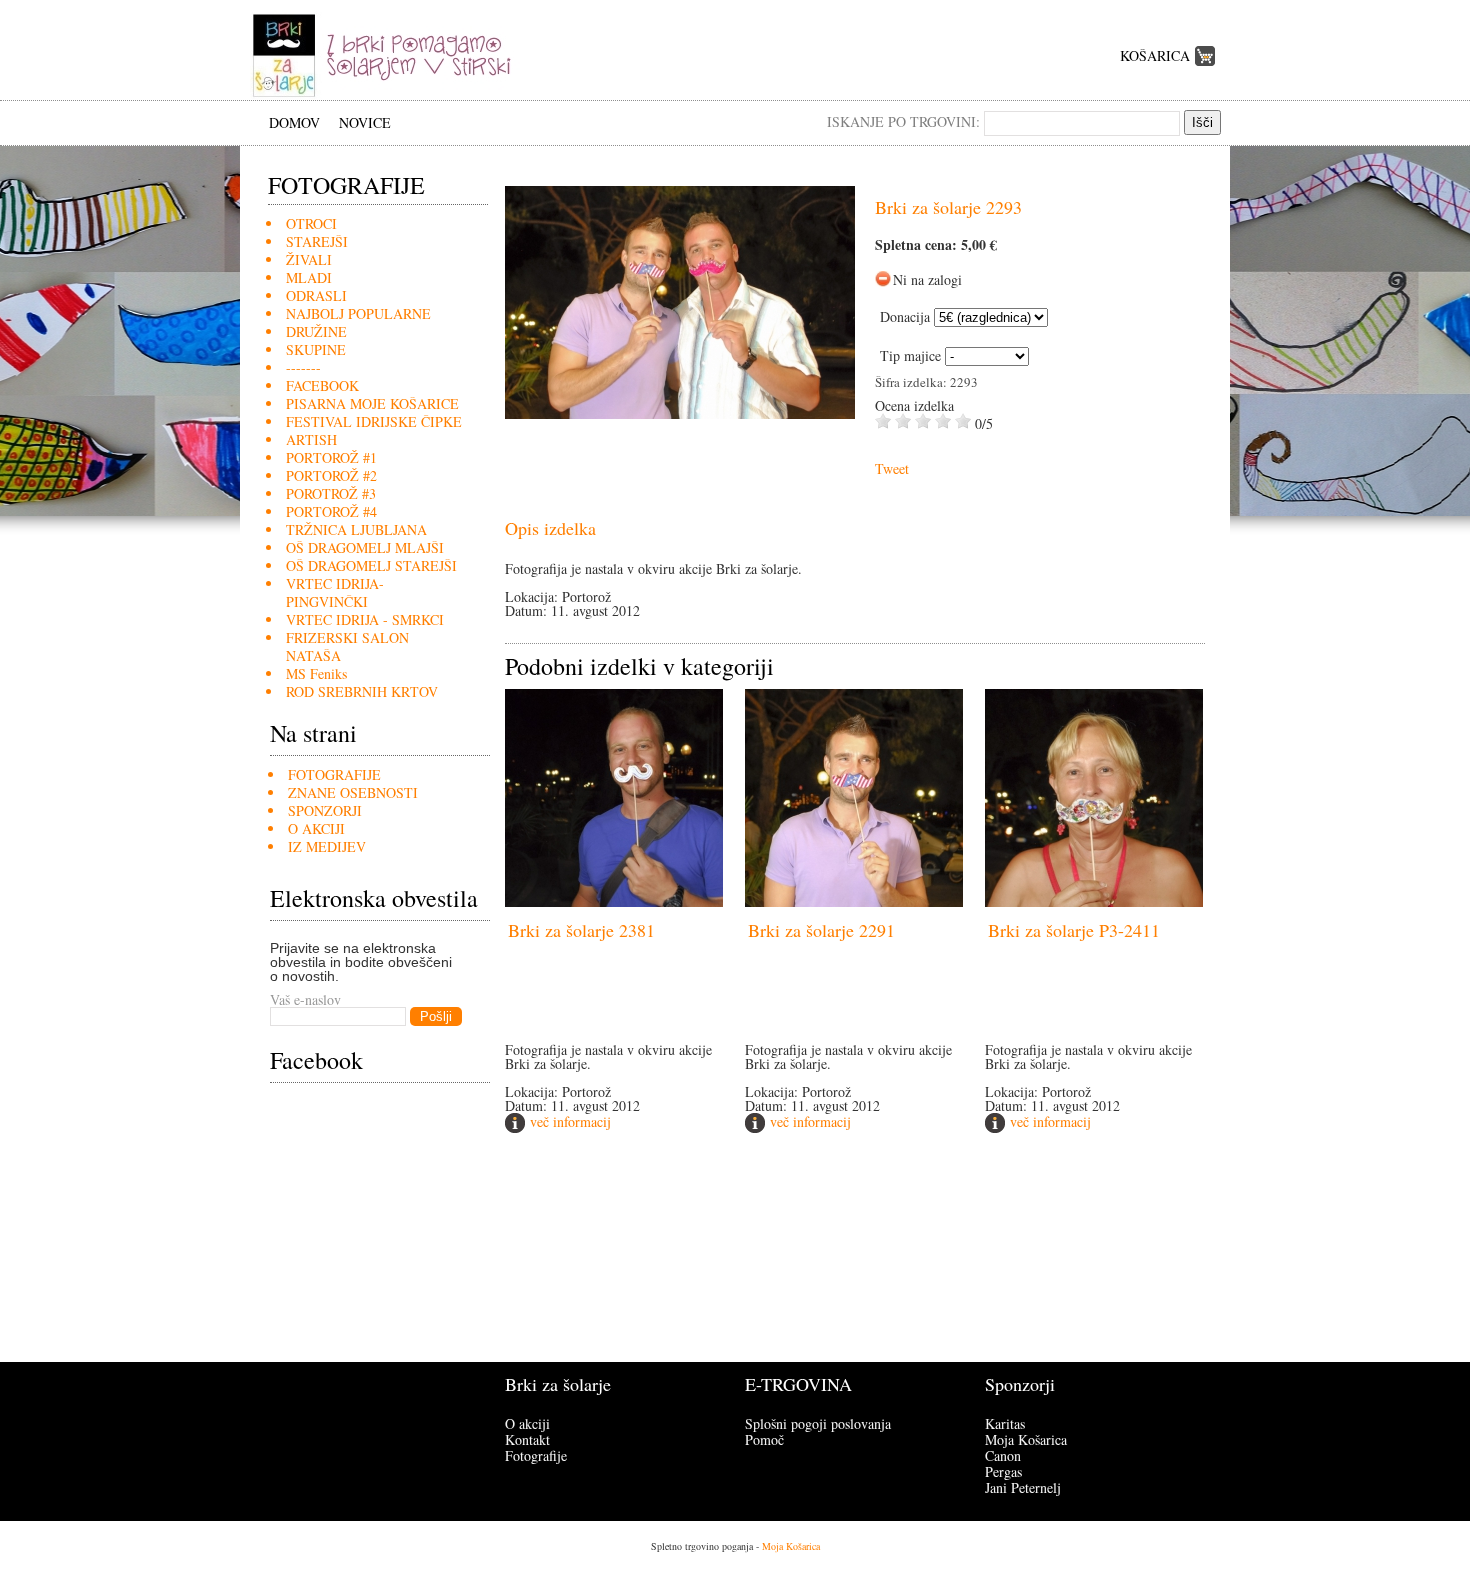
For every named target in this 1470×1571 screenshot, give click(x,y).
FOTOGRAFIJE (334, 774)
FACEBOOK (322, 385)
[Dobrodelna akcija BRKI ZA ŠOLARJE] (388, 94)
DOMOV (294, 122)
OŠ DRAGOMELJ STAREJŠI (371, 565)
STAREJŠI (317, 241)
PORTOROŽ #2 (331, 475)
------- (303, 367)
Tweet (892, 468)
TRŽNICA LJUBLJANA (356, 529)
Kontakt (527, 1439)
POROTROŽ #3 (331, 493)
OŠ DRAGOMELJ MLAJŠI (365, 547)
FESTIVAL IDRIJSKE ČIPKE (374, 421)
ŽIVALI (309, 259)
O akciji (527, 1423)
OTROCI (311, 223)
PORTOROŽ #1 (331, 457)
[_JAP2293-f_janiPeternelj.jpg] (680, 413)
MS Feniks (316, 673)
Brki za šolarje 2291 (821, 930)
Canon (1003, 1455)
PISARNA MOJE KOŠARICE (372, 403)
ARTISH (311, 439)
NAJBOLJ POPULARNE (358, 313)
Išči (1202, 122)
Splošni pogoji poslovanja (818, 1423)
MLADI (309, 277)
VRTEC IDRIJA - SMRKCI (365, 619)
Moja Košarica (1026, 1439)
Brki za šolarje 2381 (581, 930)
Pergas (1003, 1471)
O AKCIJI (316, 828)
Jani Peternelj (1023, 1487)
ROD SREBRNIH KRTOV (362, 691)
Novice (365, 122)
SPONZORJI (325, 810)
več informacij (570, 1121)
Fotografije (536, 1455)
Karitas (1005, 1423)
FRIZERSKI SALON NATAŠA (347, 646)
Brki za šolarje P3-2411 (1074, 930)
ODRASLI (316, 295)
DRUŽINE (316, 331)
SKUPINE (316, 349)
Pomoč (764, 1439)
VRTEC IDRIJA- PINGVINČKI (335, 592)
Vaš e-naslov (305, 999)
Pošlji (436, 1016)
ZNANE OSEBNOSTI (353, 792)
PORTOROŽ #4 (331, 511)
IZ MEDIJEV (327, 846)
